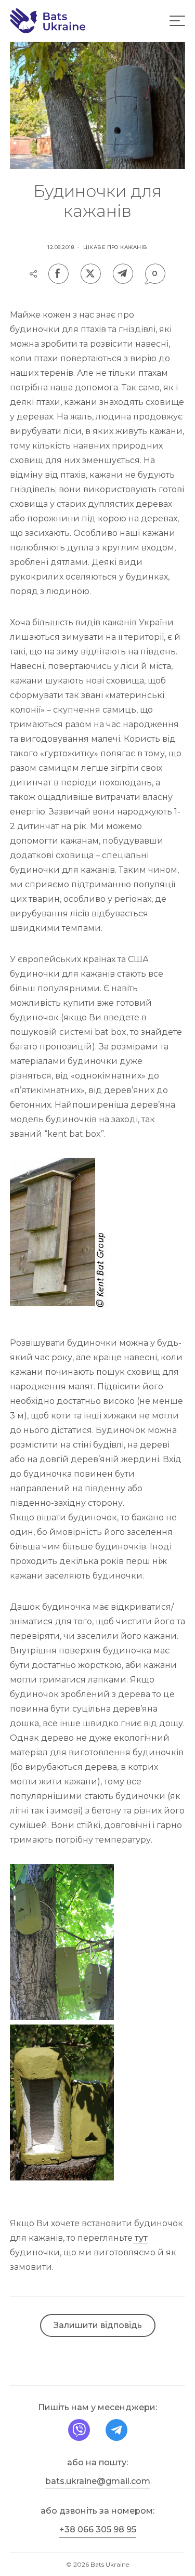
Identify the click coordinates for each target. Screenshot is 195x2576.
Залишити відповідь (98, 2325)
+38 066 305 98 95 (98, 2529)
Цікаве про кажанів (115, 247)
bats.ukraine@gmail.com (98, 2481)
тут (140, 2238)
